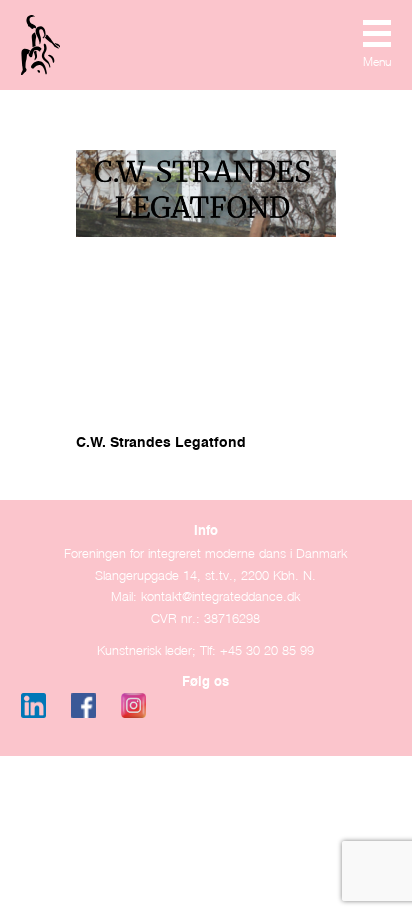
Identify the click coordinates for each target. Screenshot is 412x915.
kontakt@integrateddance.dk (220, 596)
